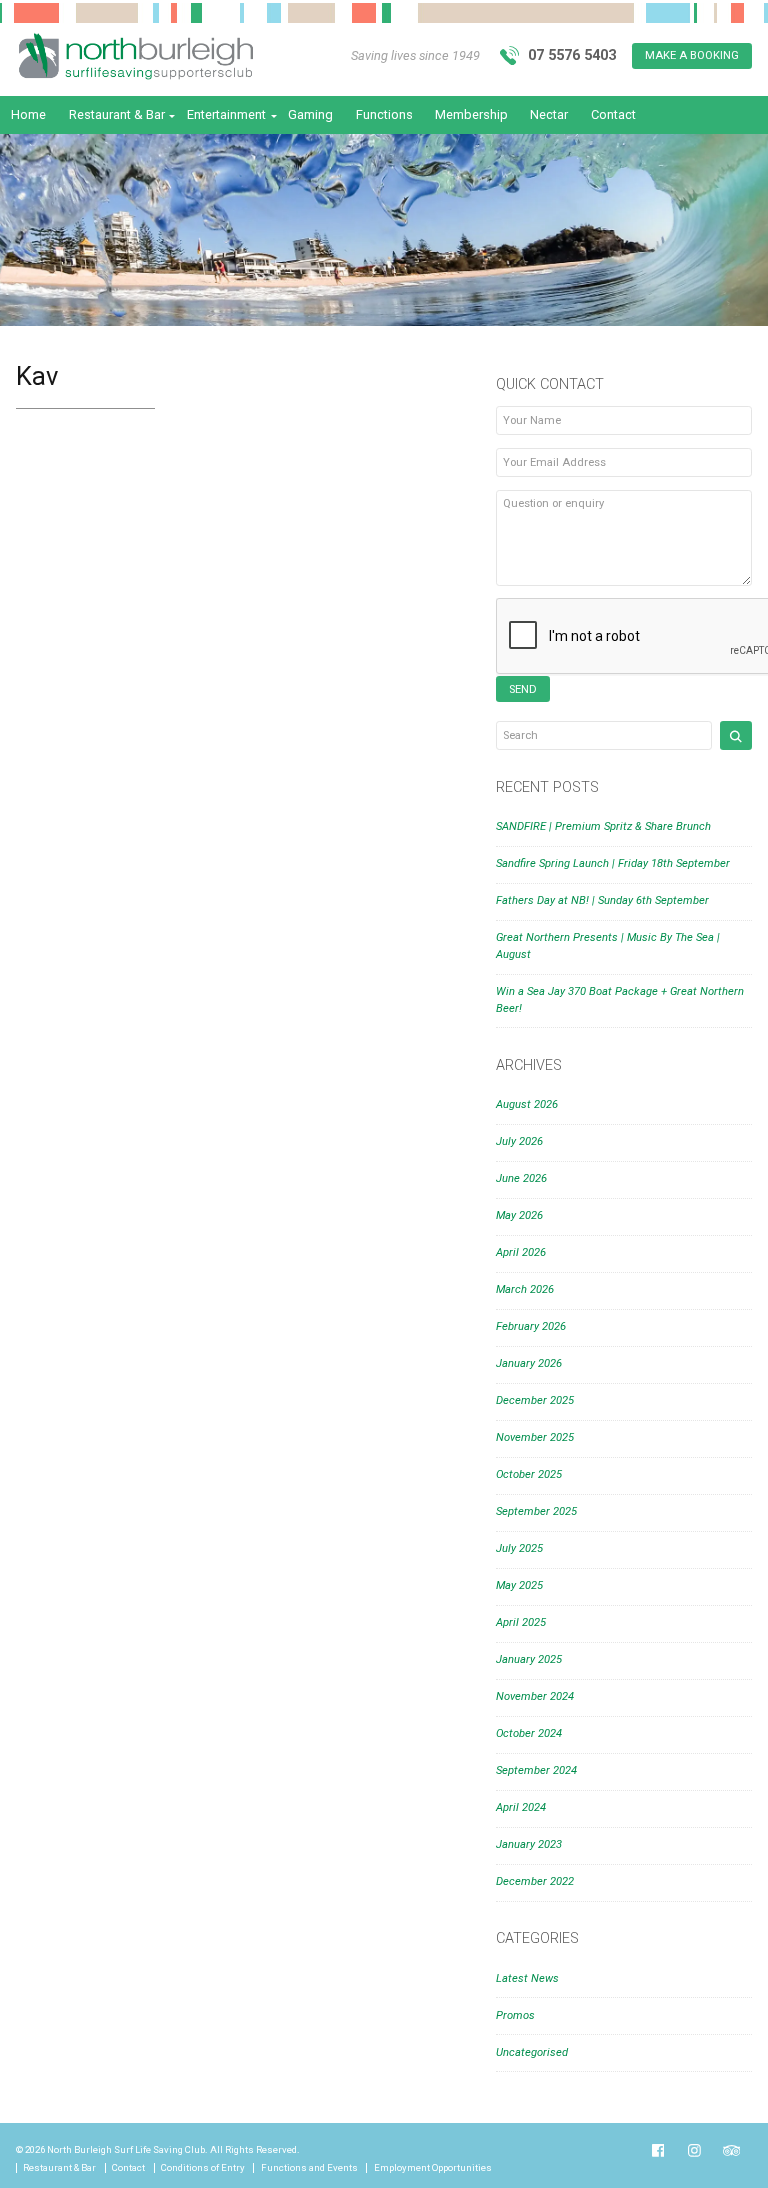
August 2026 (527, 1104)
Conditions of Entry (203, 2168)
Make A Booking (692, 55)
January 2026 (529, 1363)
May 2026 (519, 1215)
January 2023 (529, 1844)
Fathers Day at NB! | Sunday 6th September (602, 900)
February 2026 (531, 1326)
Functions (384, 114)
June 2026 (521, 1178)
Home (28, 114)
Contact (613, 114)
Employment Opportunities (433, 2168)
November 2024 (535, 1696)
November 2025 (535, 1437)
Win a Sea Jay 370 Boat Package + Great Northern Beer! (620, 1000)
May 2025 (519, 1585)
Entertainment (226, 114)
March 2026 (525, 1289)
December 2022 (535, 1881)
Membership (471, 114)
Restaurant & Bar (117, 114)
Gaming (310, 114)
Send (523, 689)
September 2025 (536, 1511)
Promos (515, 2015)
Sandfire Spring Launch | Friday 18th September (613, 863)
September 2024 (536, 1770)
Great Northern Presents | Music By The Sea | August (608, 946)
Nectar (549, 114)
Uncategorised (532, 2052)
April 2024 (521, 1807)
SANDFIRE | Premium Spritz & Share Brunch (603, 826)
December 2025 (535, 1400)
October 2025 (529, 1474)
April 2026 (521, 1252)
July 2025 (519, 1548)
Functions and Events (309, 2168)
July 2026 (519, 1141)
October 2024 (529, 1733)
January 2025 (529, 1659)
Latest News (527, 1978)
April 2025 (521, 1622)
